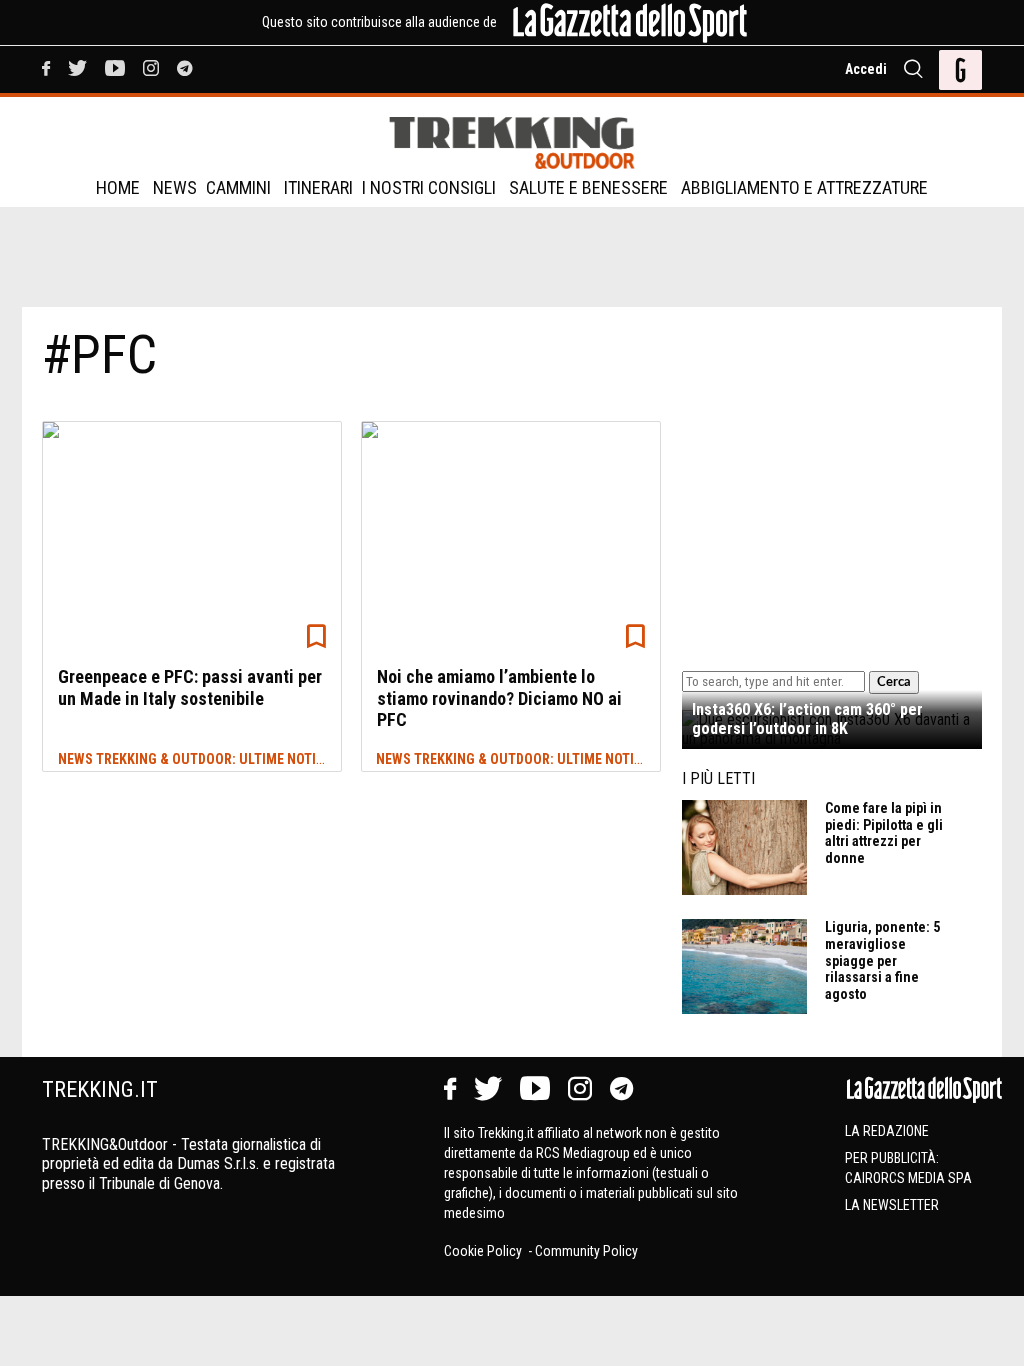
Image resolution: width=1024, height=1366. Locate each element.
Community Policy (586, 1251)
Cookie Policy (484, 1251)
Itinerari (318, 187)
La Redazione (887, 1131)
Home (118, 187)
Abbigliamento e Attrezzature (804, 187)
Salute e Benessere (588, 187)
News (175, 187)
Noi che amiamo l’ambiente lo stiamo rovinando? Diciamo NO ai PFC (499, 698)
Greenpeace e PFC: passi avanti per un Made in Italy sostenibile (190, 687)
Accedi (866, 69)
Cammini (238, 187)
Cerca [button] (894, 682)
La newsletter (892, 1205)
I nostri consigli (429, 187)
